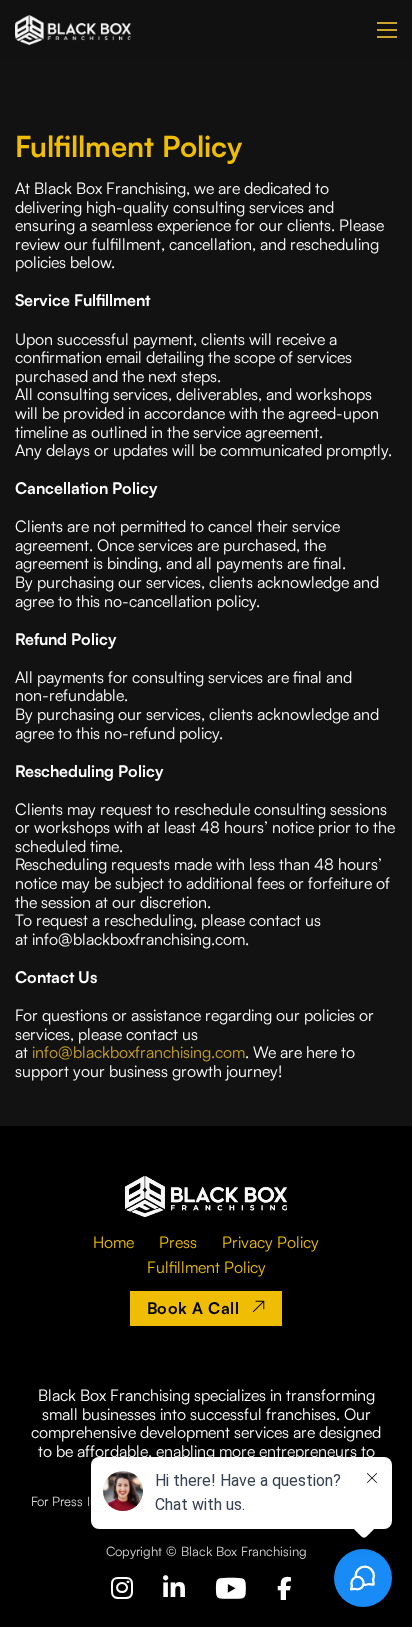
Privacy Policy (270, 1242)
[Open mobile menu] (387, 30)
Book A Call (193, 1308)
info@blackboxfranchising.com (138, 1052)
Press (178, 1242)
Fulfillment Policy (206, 1267)
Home (113, 1242)
